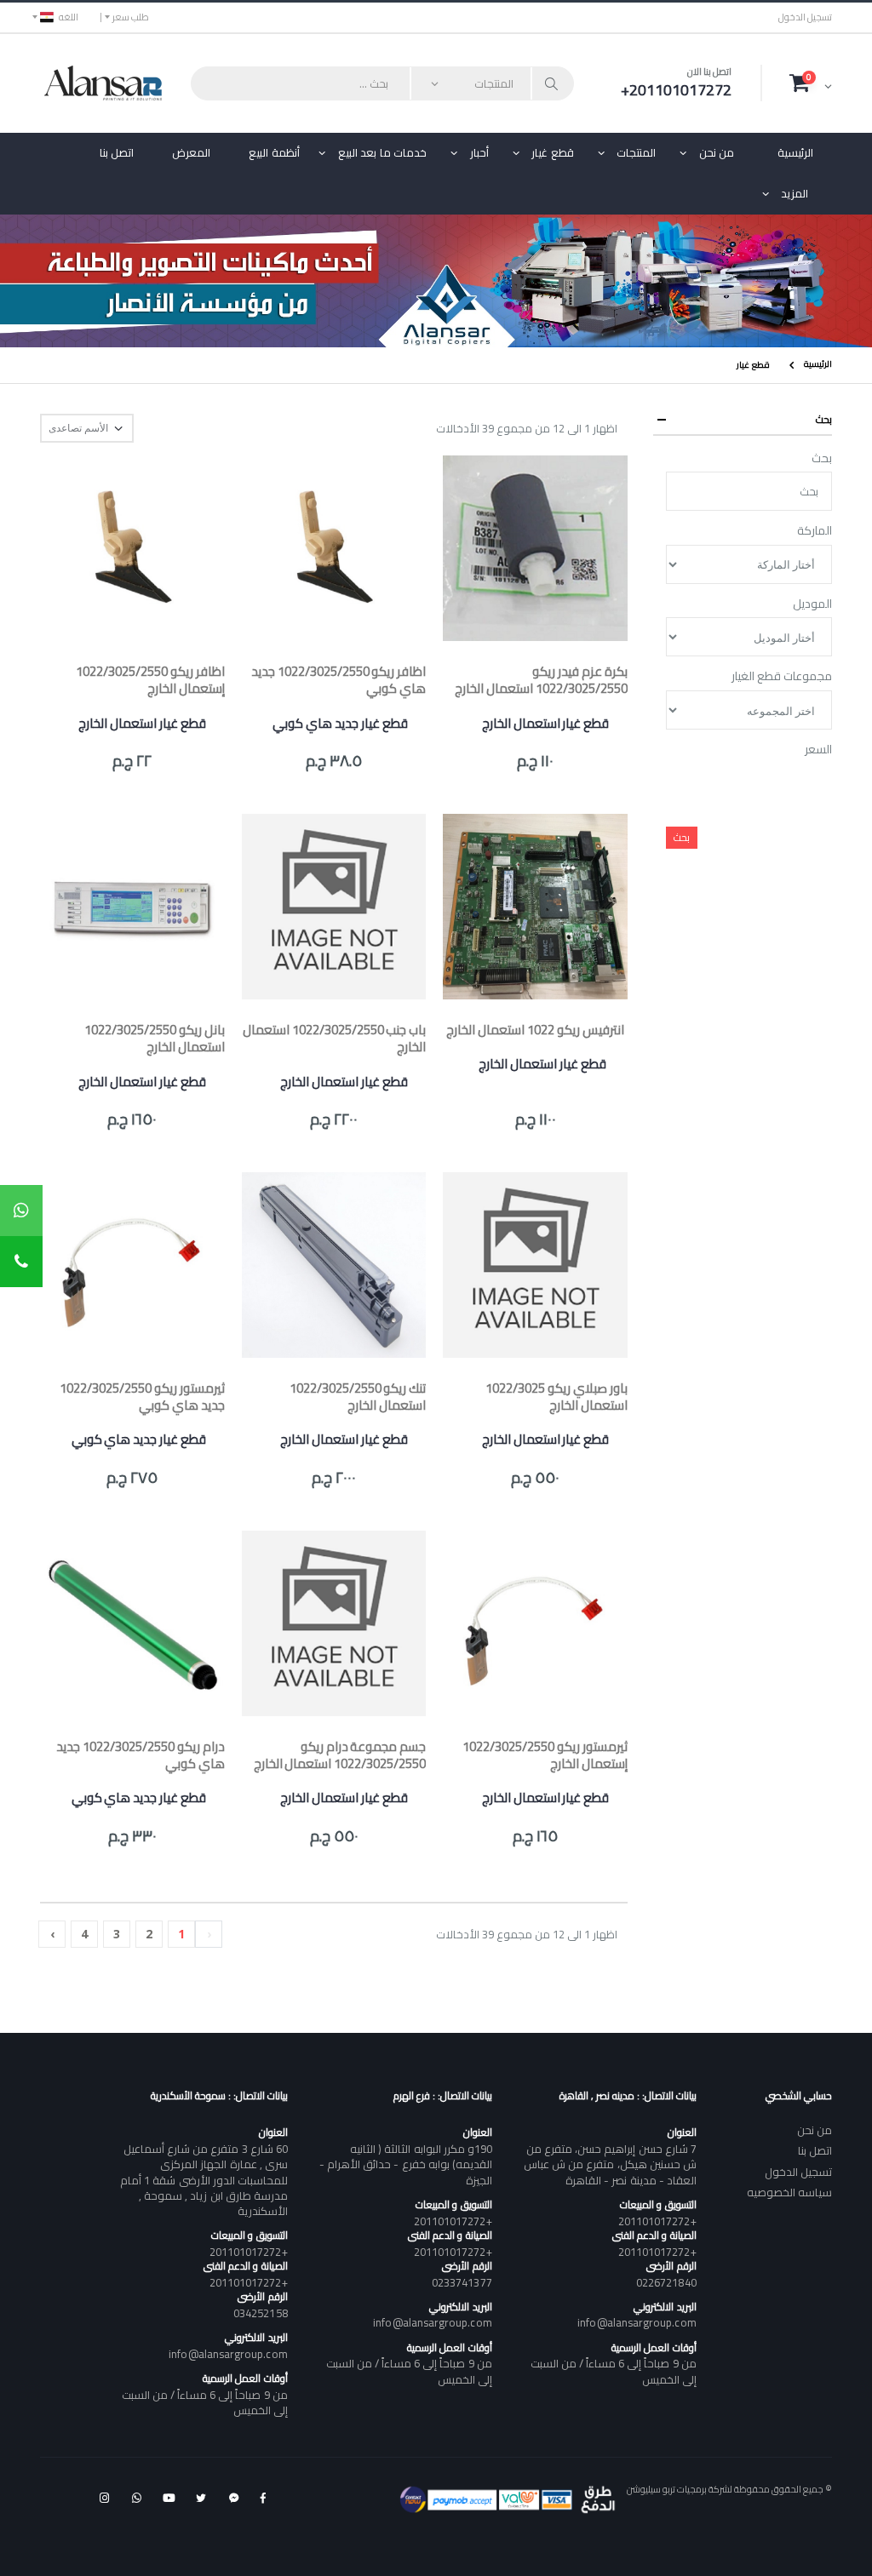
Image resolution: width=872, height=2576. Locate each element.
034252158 (261, 2313)
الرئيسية (795, 152)
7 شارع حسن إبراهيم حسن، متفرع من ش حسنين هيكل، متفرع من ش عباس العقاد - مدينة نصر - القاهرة (610, 2164)
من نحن (717, 152)
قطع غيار (553, 152)
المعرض (191, 152)
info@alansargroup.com (637, 2322)
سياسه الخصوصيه (789, 2192)
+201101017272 (657, 2221)
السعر (818, 750)
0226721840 (666, 2282)
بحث (822, 459)
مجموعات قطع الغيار (782, 677)
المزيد (795, 193)
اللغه (69, 17)
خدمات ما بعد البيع (383, 152)
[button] (811, 83)
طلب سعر (131, 17)
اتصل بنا (117, 152)
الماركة (815, 531)
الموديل (812, 604)
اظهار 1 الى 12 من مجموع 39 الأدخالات (527, 429)
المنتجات (636, 152)
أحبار (479, 152)
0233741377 (462, 2282)
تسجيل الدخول (805, 17)
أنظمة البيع (274, 152)
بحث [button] (824, 419)
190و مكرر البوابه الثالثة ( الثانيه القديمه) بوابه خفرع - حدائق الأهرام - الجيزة (405, 2164)
